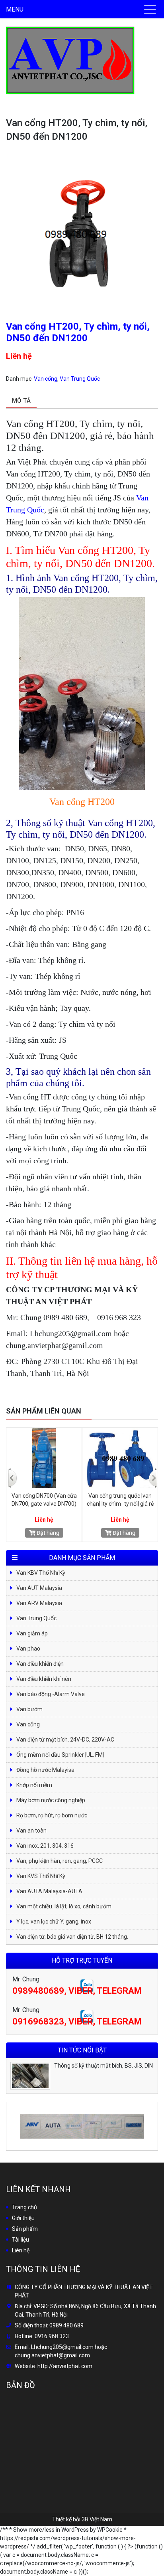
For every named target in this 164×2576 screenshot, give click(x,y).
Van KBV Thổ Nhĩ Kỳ (41, 1573)
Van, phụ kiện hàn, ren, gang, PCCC (60, 1861)
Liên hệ (21, 2250)
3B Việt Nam (97, 2519)
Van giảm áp (32, 1633)
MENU (15, 9)
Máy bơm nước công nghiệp (51, 1800)
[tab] (21, 401)
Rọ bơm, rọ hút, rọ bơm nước (52, 1815)
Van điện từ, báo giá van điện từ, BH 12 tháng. (72, 1937)
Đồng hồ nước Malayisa (45, 1770)
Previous (12, 1472)
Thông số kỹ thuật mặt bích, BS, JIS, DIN (103, 2066)
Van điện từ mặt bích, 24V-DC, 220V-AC (65, 1740)
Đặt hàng (47, 1533)
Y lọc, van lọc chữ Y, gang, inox (54, 1922)
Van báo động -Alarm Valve (51, 1694)
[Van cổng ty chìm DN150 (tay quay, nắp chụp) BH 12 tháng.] (44, 1458)
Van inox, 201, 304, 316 (45, 1846)
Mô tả (21, 401)
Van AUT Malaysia (39, 1588)
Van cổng (46, 379)
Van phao (28, 1649)
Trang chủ (24, 2207)
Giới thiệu (23, 2218)
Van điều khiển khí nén (44, 1679)
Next (152, 1472)
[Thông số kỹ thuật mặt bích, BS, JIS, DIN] (30, 2076)
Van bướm (29, 1709)
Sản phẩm (25, 2229)
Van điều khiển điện (40, 1664)
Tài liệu (20, 2240)
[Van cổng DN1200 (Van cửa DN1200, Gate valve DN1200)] (120, 1458)
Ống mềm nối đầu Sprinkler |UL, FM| (60, 1755)
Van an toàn (31, 1831)
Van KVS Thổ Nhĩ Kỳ (41, 1876)
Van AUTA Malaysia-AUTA (49, 1891)
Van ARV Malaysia (39, 1603)
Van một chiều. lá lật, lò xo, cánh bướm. (64, 1906)
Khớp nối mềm (34, 1785)
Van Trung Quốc (80, 379)
